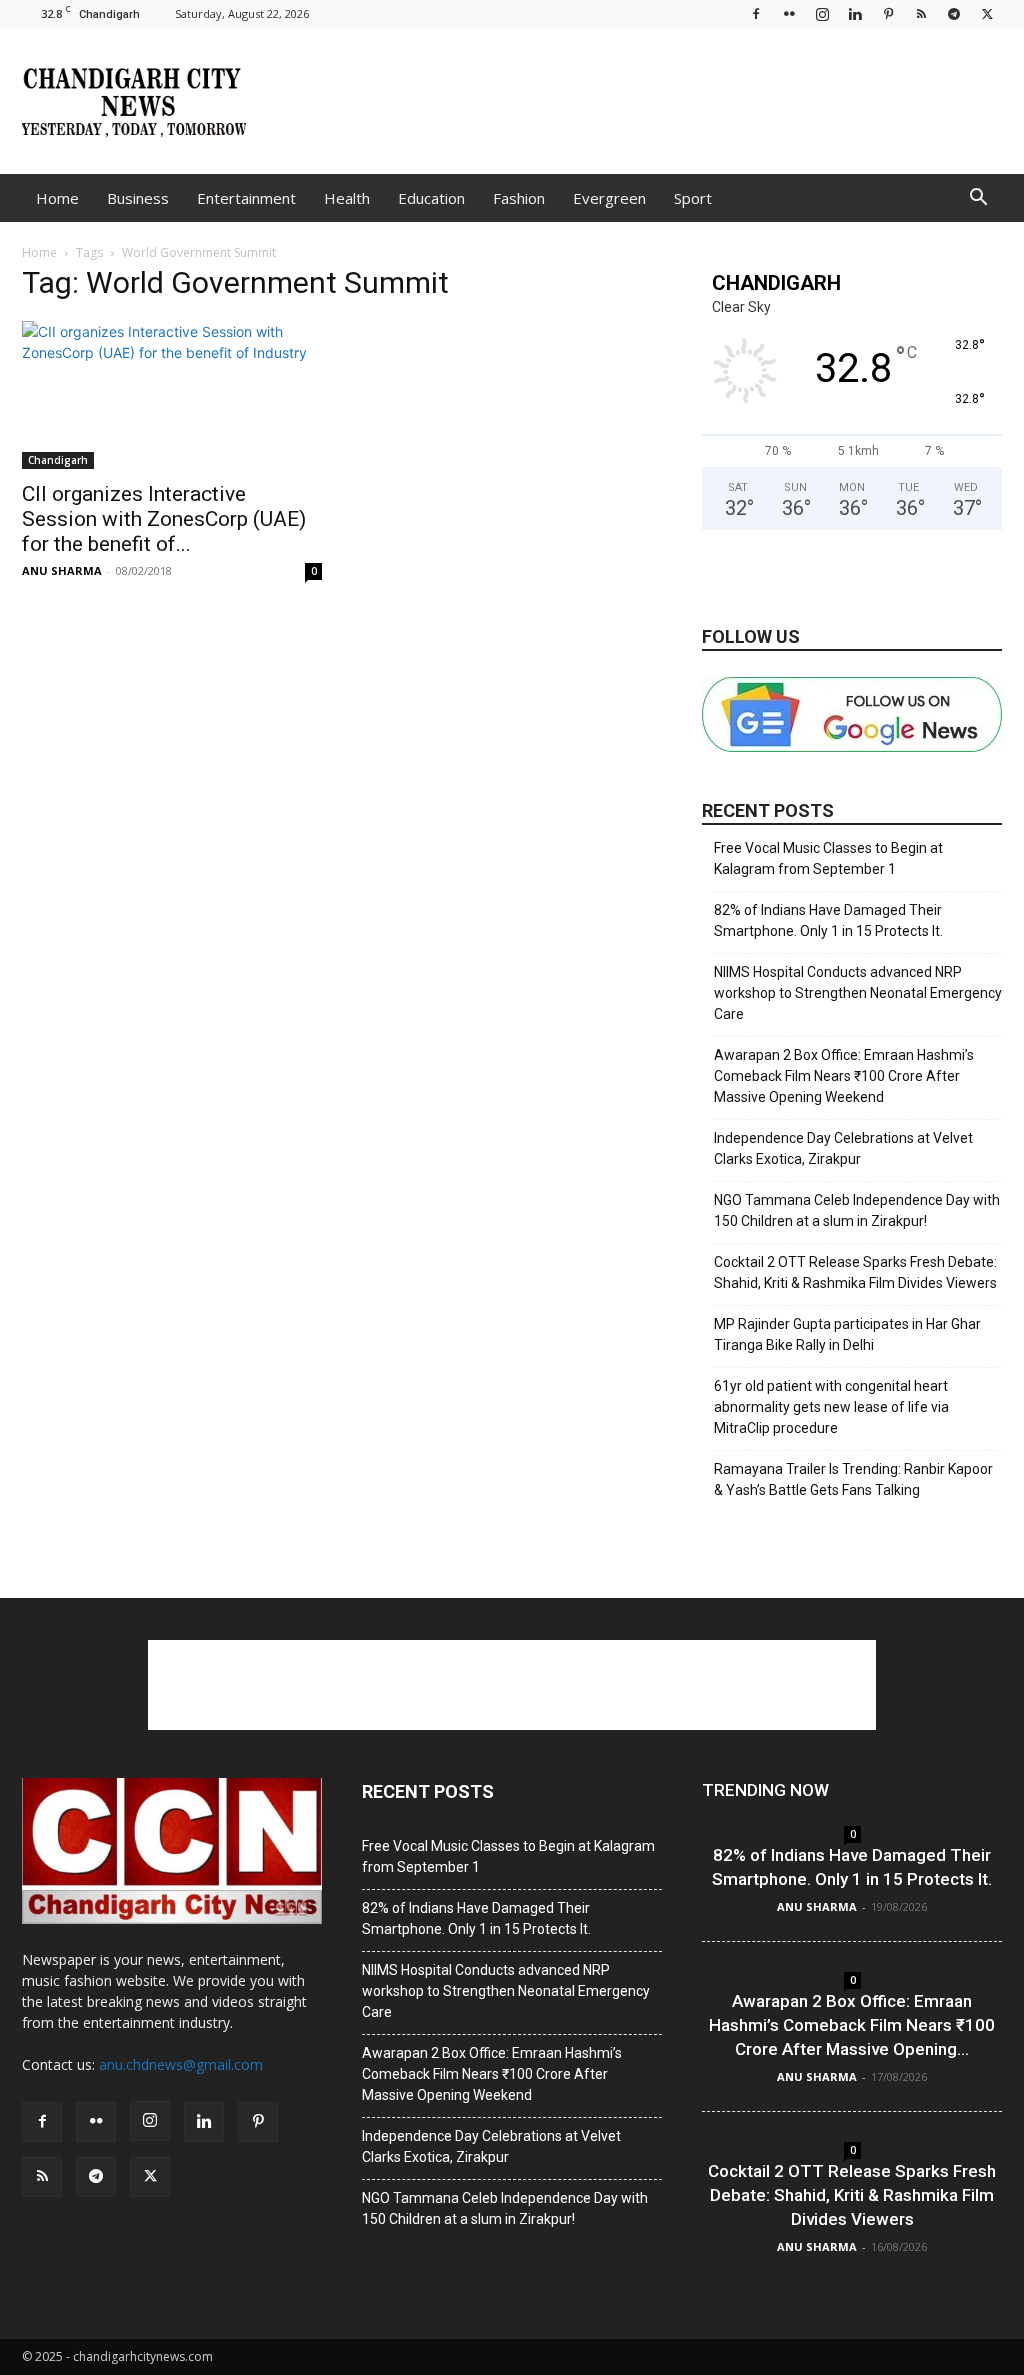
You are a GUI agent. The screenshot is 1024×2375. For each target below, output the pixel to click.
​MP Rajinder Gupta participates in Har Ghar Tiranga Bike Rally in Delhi (847, 1334)
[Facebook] (756, 13)
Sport (693, 198)
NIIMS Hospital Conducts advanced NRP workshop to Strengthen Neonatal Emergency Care (858, 993)
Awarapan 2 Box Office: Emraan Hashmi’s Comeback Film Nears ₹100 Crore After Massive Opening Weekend (844, 1076)
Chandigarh (58, 460)
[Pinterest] (888, 13)
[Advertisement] (638, 101)
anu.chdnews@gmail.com (181, 2064)
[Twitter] (987, 13)
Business (138, 198)
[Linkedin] (855, 13)
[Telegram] (954, 13)
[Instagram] (822, 13)
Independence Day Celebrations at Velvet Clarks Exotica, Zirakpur (843, 1148)
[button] (978, 199)
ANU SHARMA (62, 570)
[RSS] (921, 13)
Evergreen (609, 198)
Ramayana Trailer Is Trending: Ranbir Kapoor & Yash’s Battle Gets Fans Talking (853, 1479)
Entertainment (246, 198)
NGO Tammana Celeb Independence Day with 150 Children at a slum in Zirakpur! (857, 1210)
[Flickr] (789, 13)
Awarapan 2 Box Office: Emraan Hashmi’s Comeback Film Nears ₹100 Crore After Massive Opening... (852, 2025)
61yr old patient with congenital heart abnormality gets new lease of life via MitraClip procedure (831, 1407)
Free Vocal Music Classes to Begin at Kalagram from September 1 (828, 858)
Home (57, 198)
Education (431, 198)
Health (347, 198)
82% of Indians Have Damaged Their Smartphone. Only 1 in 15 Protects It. (828, 920)
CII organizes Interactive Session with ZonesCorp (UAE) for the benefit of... (164, 519)
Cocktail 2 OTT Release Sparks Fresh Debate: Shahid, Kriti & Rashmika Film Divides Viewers (855, 1272)
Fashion (519, 198)
